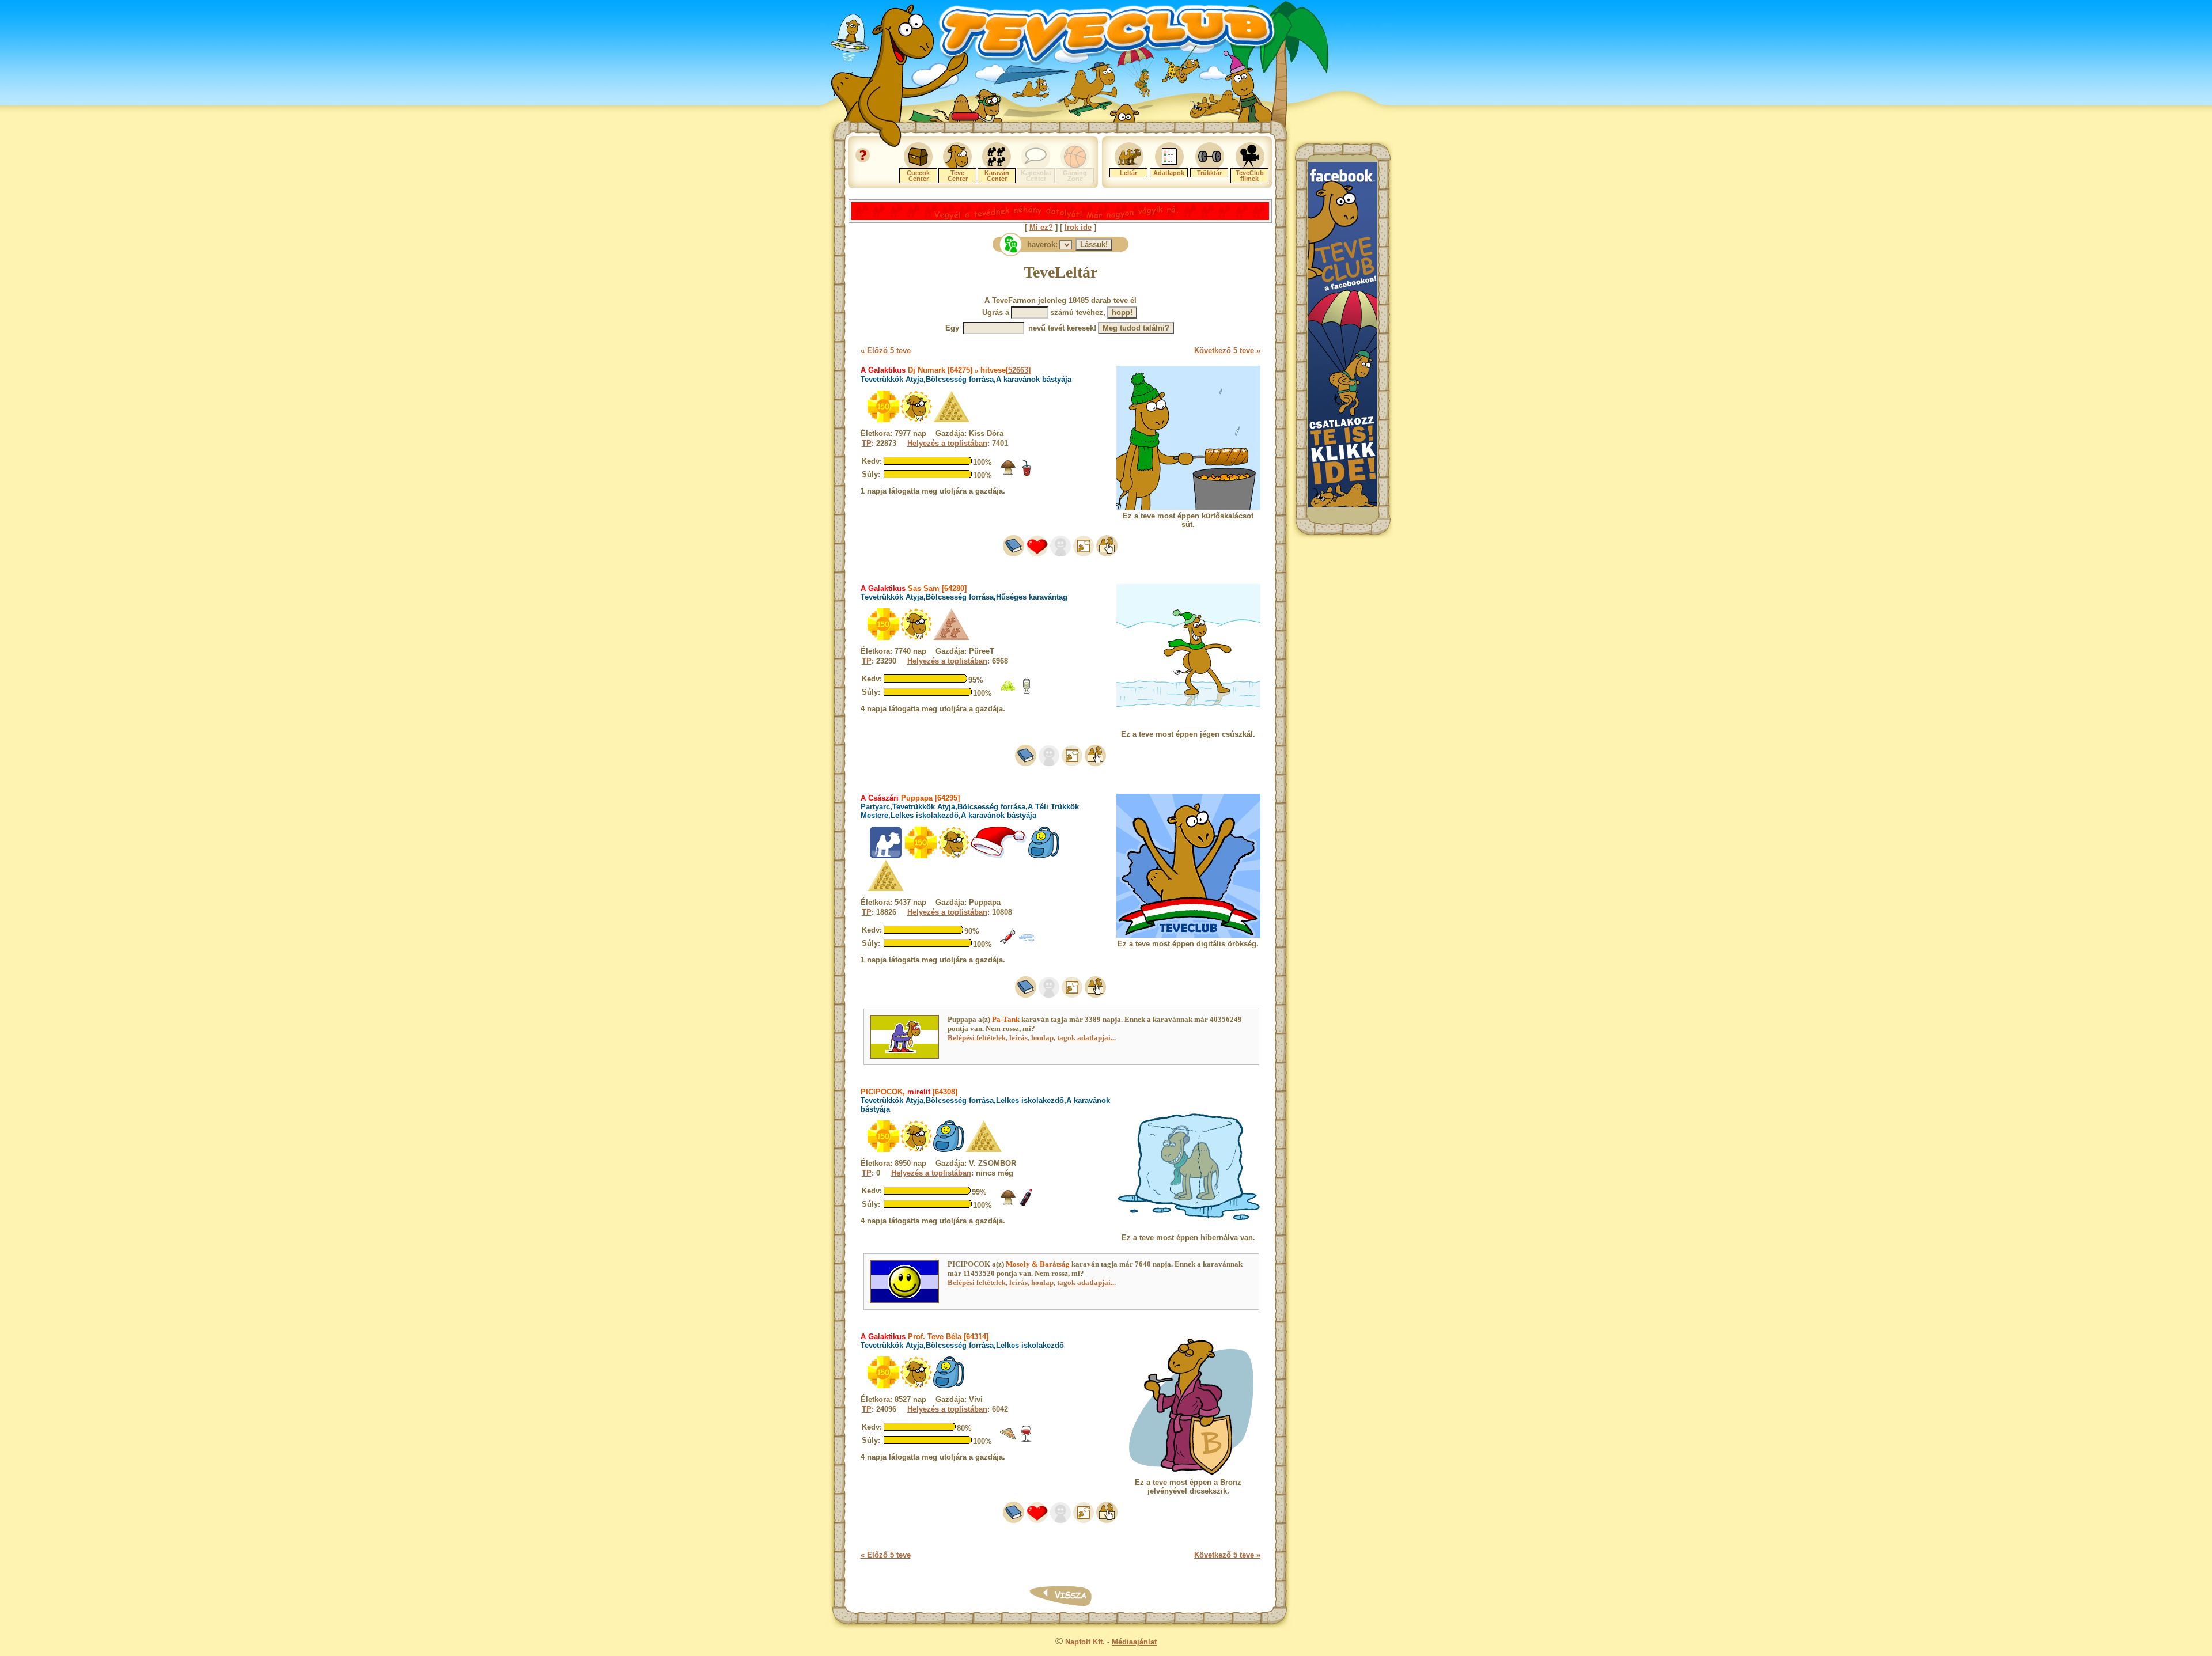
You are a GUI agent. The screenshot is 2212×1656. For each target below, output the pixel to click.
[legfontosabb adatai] (1107, 554)
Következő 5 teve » (1227, 350)
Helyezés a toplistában (947, 443)
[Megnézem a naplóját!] (1014, 554)
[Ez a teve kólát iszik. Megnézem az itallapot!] (1027, 474)
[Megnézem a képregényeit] (1084, 554)
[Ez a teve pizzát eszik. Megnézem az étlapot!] (1008, 1440)
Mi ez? (1041, 227)
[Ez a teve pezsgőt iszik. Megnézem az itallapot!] (1027, 691)
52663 (1018, 370)
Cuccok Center (918, 176)
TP (867, 443)
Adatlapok (1169, 173)
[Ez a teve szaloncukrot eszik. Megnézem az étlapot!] (1008, 943)
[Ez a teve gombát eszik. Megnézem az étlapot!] (1008, 474)
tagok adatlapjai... (1086, 1038)
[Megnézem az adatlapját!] (1037, 554)
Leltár (1128, 173)
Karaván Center (997, 176)
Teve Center (958, 176)
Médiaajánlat (1134, 1642)
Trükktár (1209, 173)
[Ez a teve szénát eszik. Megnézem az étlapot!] (1008, 691)
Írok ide (1078, 227)
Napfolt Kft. (1085, 1642)
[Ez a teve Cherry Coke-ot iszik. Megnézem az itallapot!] (1027, 1204)
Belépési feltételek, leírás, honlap (1001, 1038)
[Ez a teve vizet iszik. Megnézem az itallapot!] (1027, 943)
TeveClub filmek (1250, 176)
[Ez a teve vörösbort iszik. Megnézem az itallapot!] (1027, 1440)
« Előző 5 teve (886, 350)
